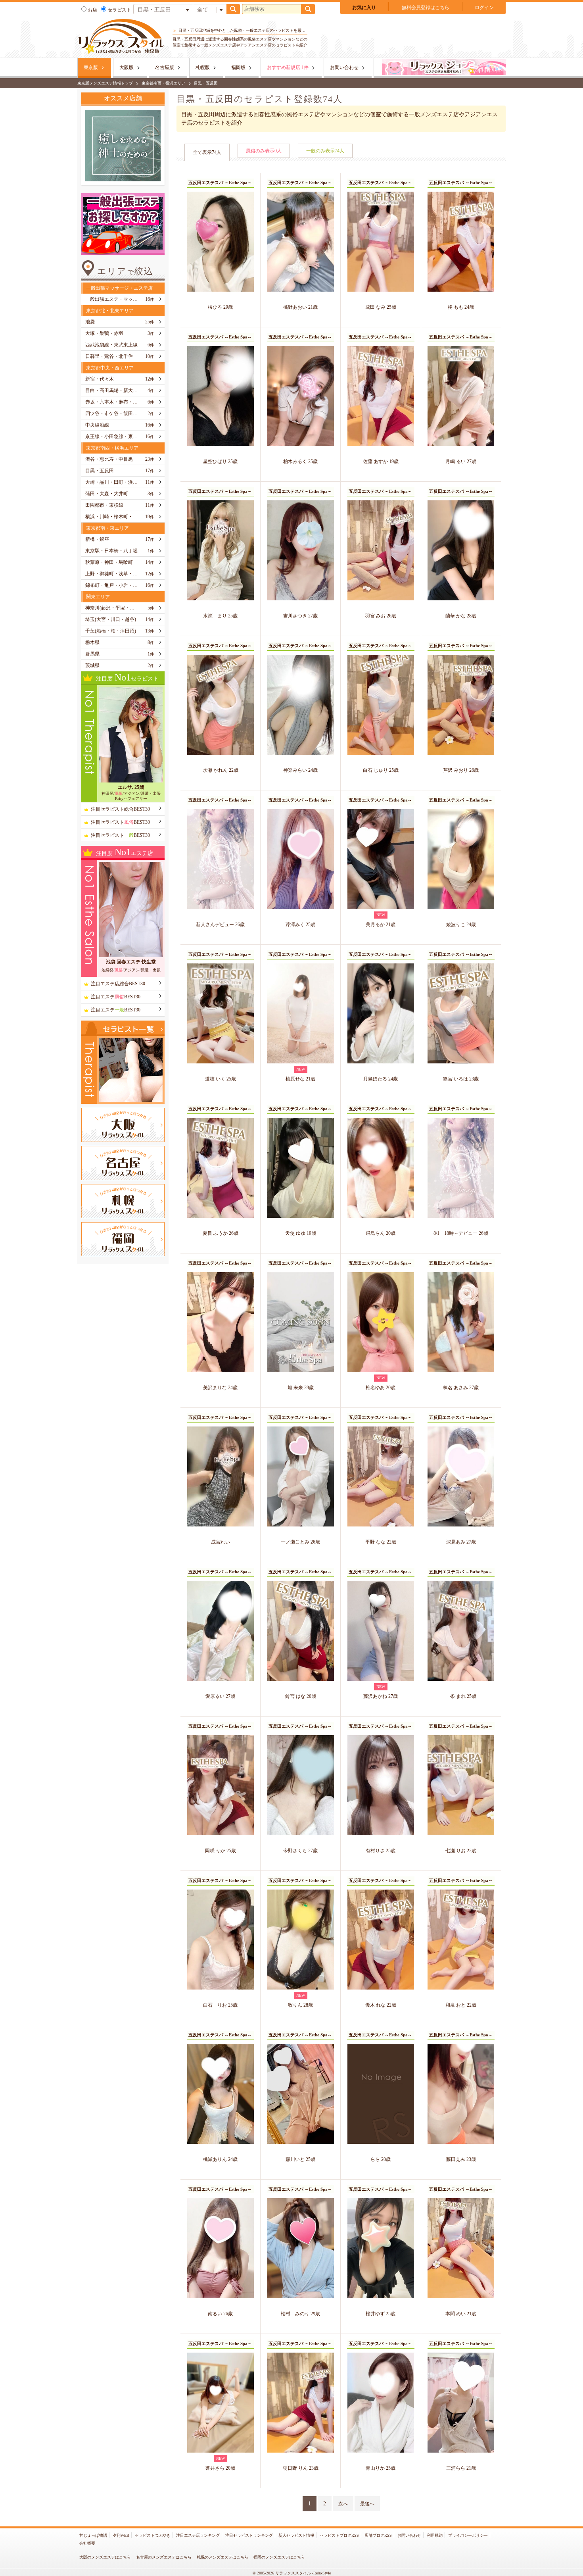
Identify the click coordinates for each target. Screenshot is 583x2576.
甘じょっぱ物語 (93, 2535)
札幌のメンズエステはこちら (222, 2557)
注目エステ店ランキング (198, 2535)
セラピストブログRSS (339, 2535)
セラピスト (119, 10)
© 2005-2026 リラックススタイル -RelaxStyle (292, 2573)
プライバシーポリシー (468, 2535)
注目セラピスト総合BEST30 (120, 809)
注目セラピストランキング (249, 2535)
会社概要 (87, 2543)
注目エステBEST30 (116, 997)
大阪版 (127, 67)
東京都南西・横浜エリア (163, 83)
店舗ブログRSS (378, 2535)
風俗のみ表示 (264, 151)
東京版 (91, 67)
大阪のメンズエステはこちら (105, 2557)
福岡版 (238, 67)
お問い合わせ (344, 67)
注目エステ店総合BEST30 (118, 984)
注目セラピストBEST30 (120, 822)
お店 (92, 10)
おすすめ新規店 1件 (288, 67)
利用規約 (435, 2535)
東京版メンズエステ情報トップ (105, 83)
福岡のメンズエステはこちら (279, 2557)
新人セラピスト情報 (296, 2535)
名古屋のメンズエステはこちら (164, 2557)
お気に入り (364, 8)
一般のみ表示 (325, 151)
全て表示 (207, 152)
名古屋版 (165, 67)
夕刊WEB (121, 2535)
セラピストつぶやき (153, 2535)
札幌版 (203, 67)
